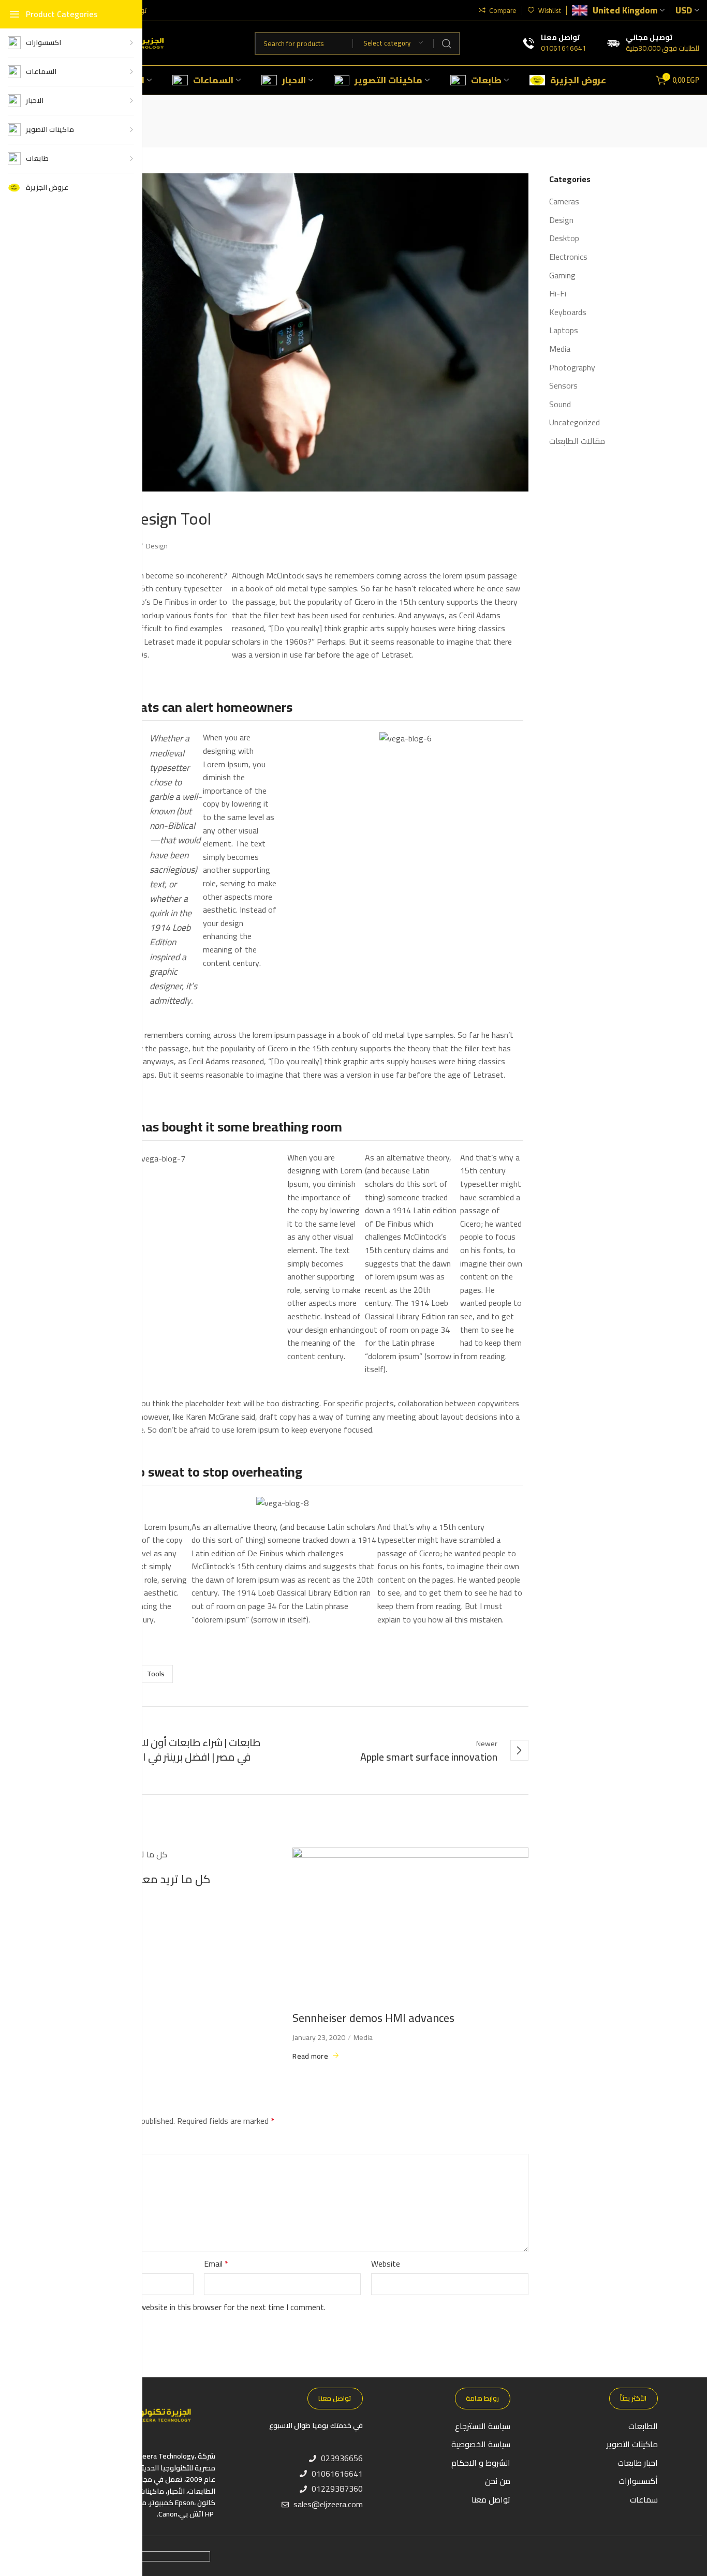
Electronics (568, 257)
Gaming (562, 276)
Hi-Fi (558, 294)
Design (157, 546)
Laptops (564, 331)
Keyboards (568, 312)
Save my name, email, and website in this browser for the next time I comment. (187, 2307)
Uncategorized (575, 423)
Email (216, 2264)
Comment (56, 2145)
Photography (572, 368)
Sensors (563, 386)
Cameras (564, 202)
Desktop (564, 239)
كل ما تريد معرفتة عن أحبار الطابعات (123, 1879)
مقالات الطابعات (577, 441)
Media (363, 2037)
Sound (560, 405)
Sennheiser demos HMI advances (373, 2018)
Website (386, 2264)
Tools (156, 1674)
